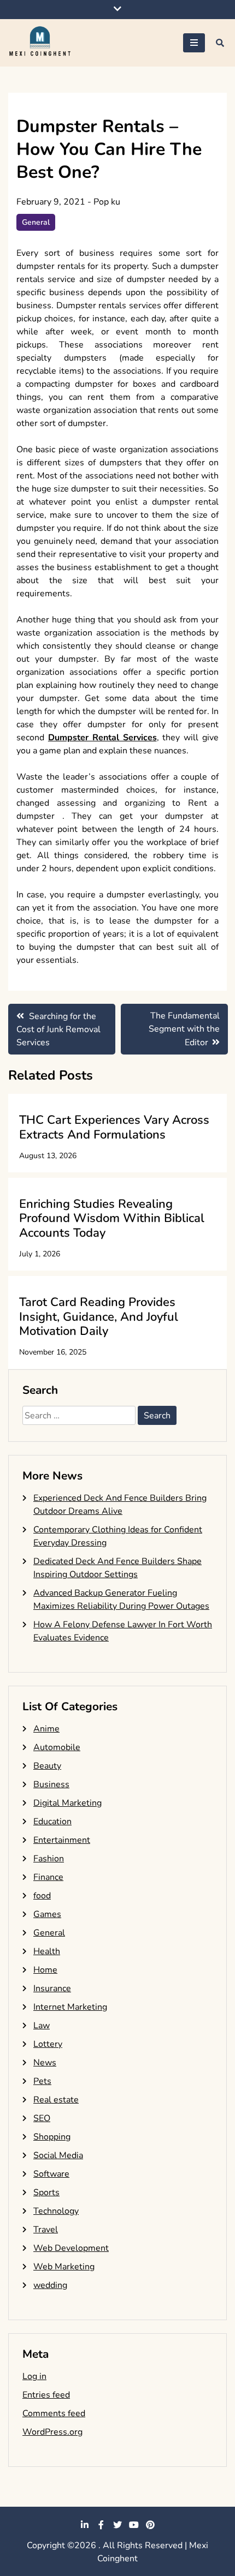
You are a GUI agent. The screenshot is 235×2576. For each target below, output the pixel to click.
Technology (56, 2211)
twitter (117, 2525)
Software (51, 2174)
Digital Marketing (67, 1803)
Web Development (71, 2248)
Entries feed (46, 2395)
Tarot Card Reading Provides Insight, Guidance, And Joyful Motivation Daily (99, 1317)
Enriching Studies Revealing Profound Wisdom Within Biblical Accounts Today (112, 1218)
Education (52, 1822)
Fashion (49, 1859)
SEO (42, 2118)
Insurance (52, 1988)
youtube (134, 2525)
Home (45, 1970)
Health (47, 1951)
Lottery (48, 2044)
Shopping (52, 2137)
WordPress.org (52, 2432)
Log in (34, 2376)
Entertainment (62, 1840)
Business (51, 1784)
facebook (101, 2525)
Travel (46, 2230)
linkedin (85, 2525)
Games (47, 1914)
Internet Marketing (70, 2007)
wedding (50, 2285)
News (45, 2063)
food (42, 1896)
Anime (46, 1729)
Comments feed (54, 2413)
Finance (48, 1877)
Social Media (58, 2155)
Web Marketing (64, 2267)
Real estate (56, 2100)
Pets (42, 2081)
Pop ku (107, 202)
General (36, 222)
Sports (46, 2192)
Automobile (57, 1747)
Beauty (47, 1766)
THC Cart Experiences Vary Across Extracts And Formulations (114, 1127)
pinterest (150, 2525)
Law (42, 2026)
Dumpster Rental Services (102, 738)
